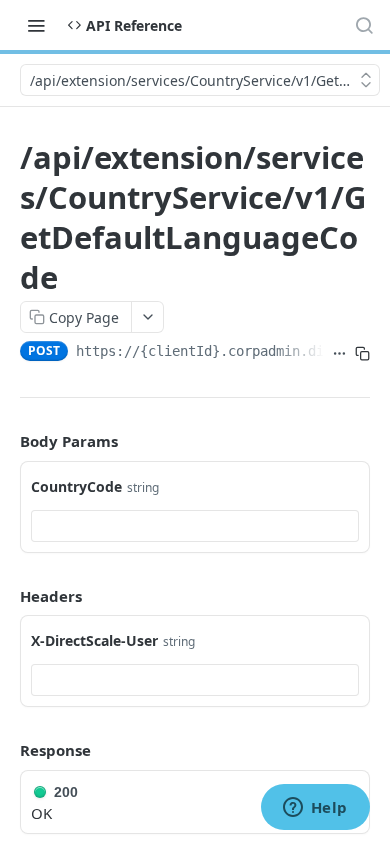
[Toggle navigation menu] (36, 25)
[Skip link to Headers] (6, 596)
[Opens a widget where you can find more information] (315, 809)
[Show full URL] (339, 353)
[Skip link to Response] (6, 751)
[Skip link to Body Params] (6, 442)
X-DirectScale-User (94, 640)
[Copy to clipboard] (362, 353)
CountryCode (76, 486)
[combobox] (195, 526)
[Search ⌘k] (364, 25)
